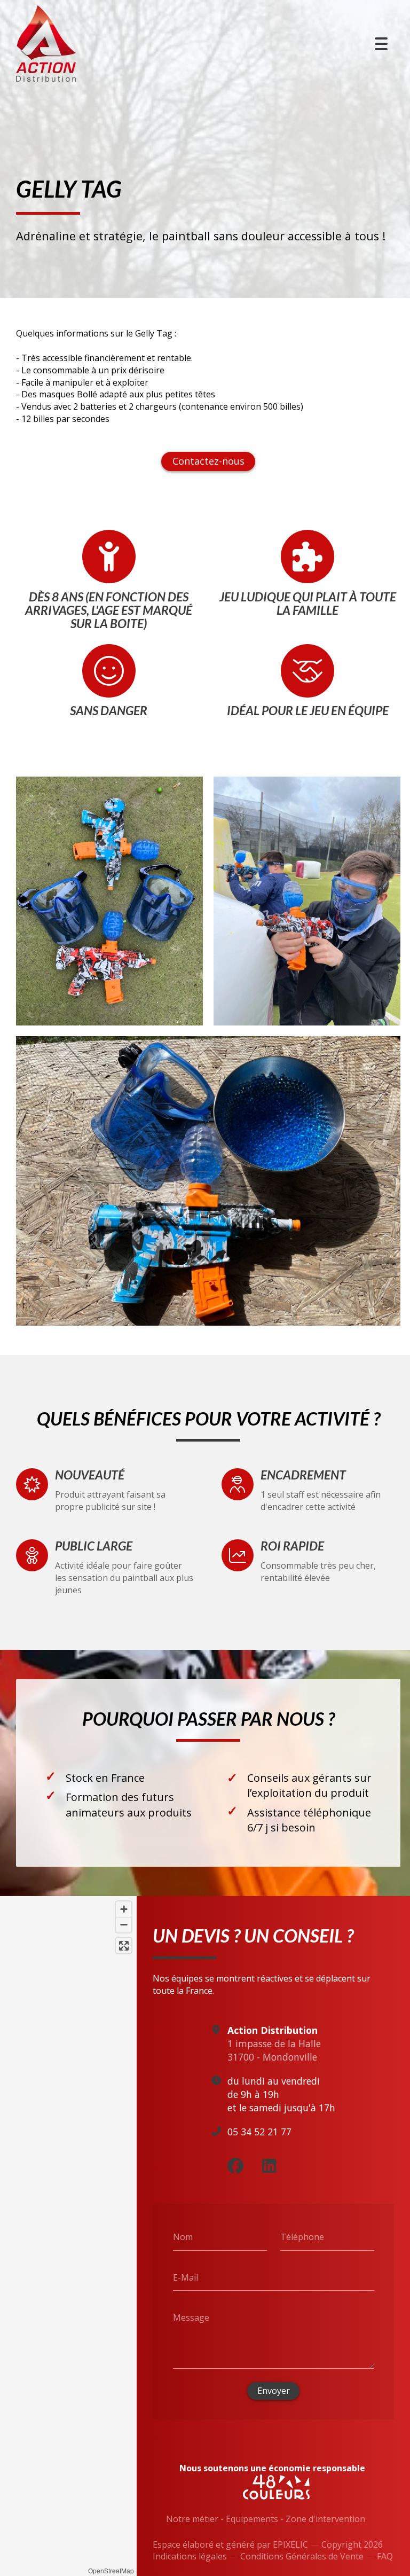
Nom (183, 2237)
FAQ (385, 2556)
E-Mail (186, 2277)
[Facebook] (235, 2166)
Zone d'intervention (325, 2519)
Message (191, 2317)
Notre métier (192, 2519)
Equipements (252, 2519)
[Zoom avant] (124, 1909)
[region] (68, 2236)
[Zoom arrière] (124, 1925)
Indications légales (190, 2556)
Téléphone (302, 2237)
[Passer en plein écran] (124, 1945)
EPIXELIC (290, 2544)
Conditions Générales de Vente (302, 2556)
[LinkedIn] (269, 2166)
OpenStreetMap (111, 2570)
